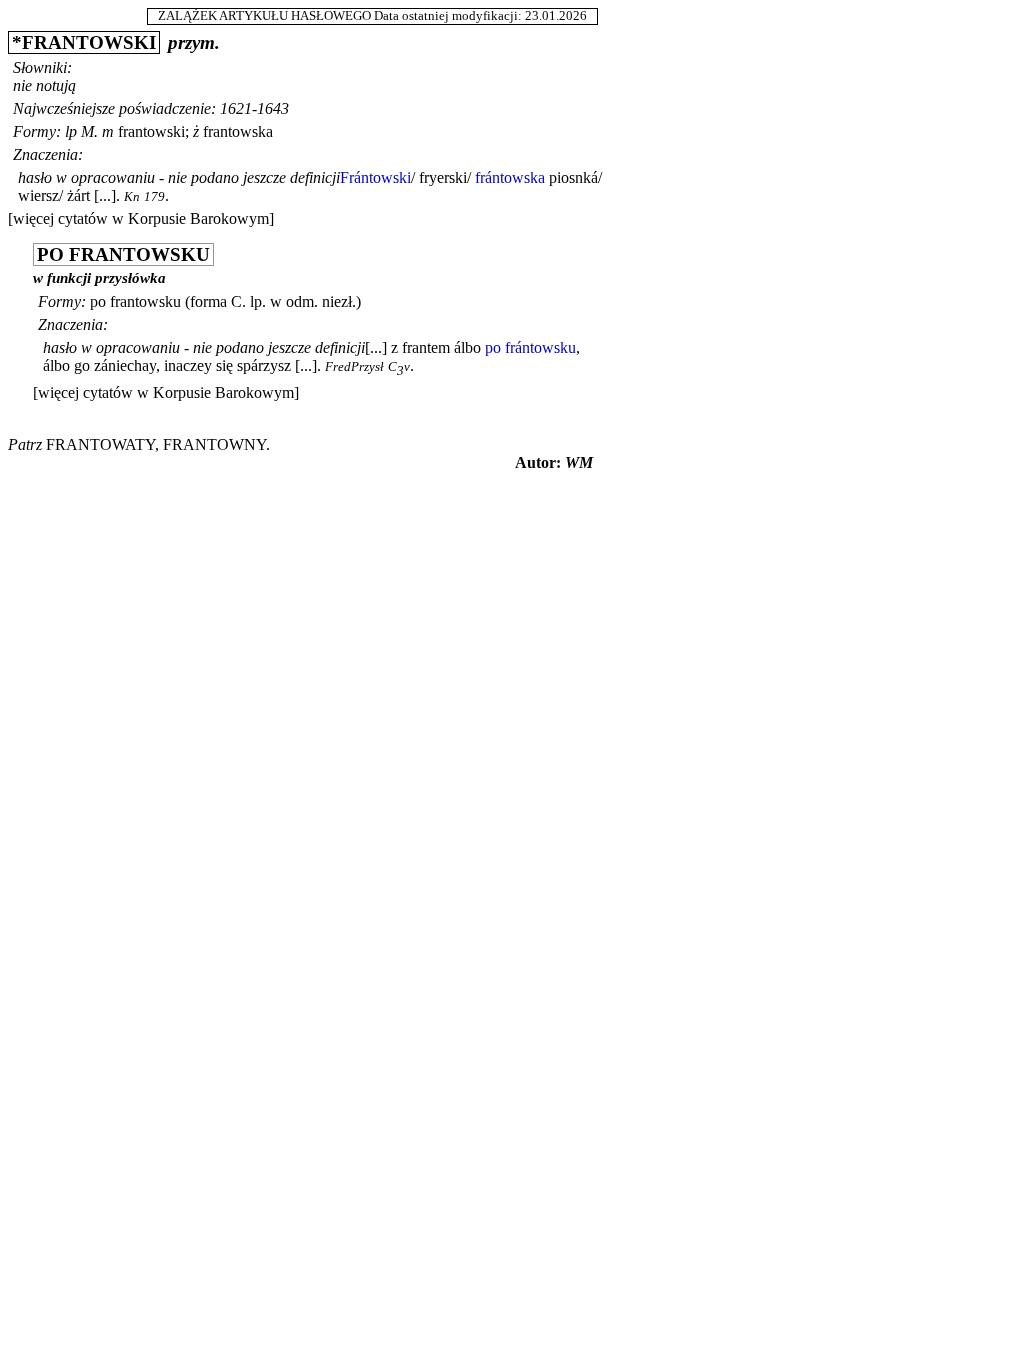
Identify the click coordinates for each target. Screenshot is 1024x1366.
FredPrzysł (354, 367)
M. (89, 131)
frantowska (238, 131)
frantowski (151, 131)
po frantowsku (135, 301)
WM (579, 462)
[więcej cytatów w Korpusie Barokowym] (141, 218)
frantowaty (100, 444)
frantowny (214, 444)
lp (71, 131)
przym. (194, 42)
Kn (132, 197)
